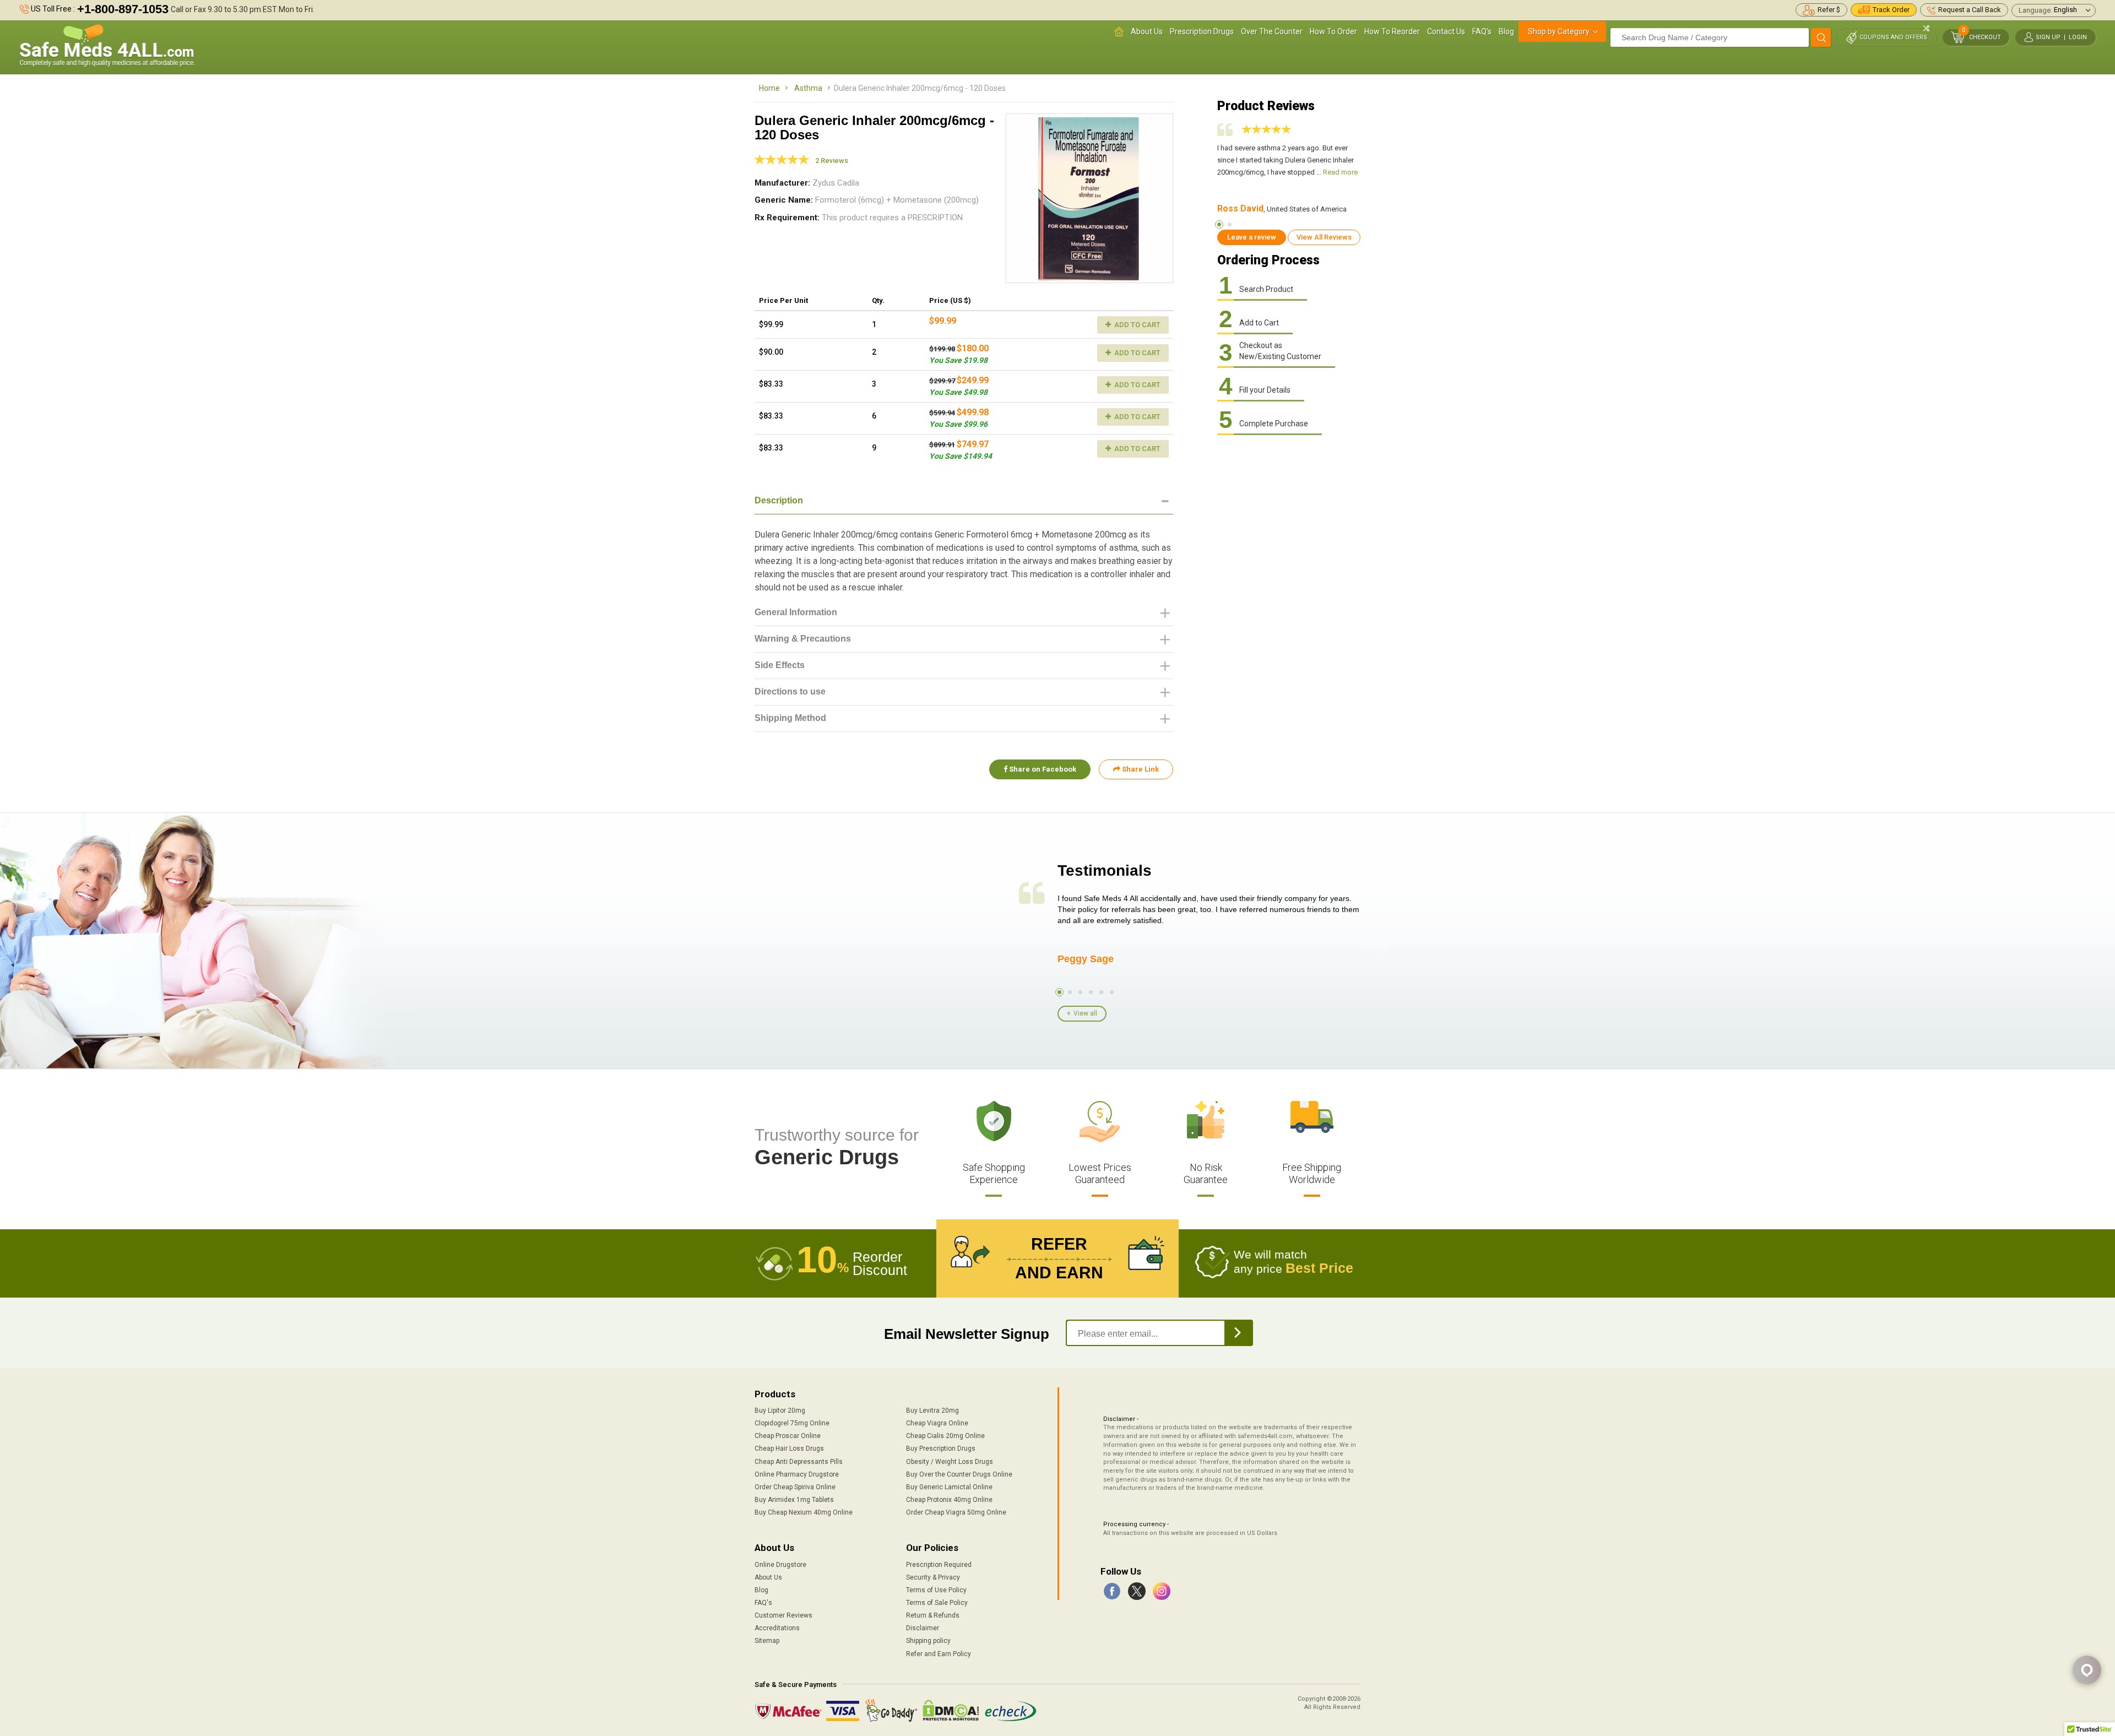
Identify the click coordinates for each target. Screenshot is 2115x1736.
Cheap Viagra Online (937, 1423)
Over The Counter (1272, 31)
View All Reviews (1324, 237)
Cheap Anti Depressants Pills (799, 1462)
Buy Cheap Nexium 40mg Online (804, 1512)
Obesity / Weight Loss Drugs (950, 1462)
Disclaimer (923, 1628)
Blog (1506, 31)
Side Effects (780, 665)
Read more (1340, 172)
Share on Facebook (1042, 769)
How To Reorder (1392, 31)
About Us (1147, 31)
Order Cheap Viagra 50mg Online (956, 1512)
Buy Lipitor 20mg (780, 1410)
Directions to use (790, 691)
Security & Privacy (933, 1577)
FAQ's (1482, 31)
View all (1085, 1013)
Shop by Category (1559, 31)
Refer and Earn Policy (939, 1654)
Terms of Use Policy (936, 1590)
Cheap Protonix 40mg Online (949, 1500)
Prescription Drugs (1202, 31)
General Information (796, 612)
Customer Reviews (783, 1615)
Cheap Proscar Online (788, 1436)
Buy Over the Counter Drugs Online (959, 1474)
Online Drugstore (780, 1565)
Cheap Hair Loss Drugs (789, 1449)
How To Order (1333, 31)
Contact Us (1446, 31)
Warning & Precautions (803, 639)
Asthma (808, 88)
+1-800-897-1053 (123, 9)
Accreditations (777, 1628)
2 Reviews (832, 161)
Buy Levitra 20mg (932, 1410)
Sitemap (767, 1641)
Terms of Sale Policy (937, 1603)
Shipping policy (928, 1641)
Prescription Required (939, 1565)
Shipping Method (790, 718)
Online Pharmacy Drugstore (797, 1474)
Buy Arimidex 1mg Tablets (794, 1500)
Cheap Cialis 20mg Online (945, 1436)
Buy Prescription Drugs (941, 1449)
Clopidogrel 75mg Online (792, 1423)
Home (769, 88)
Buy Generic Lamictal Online (949, 1487)
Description (779, 500)
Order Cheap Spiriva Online (795, 1487)
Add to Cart (1137, 325)
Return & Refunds (933, 1615)
